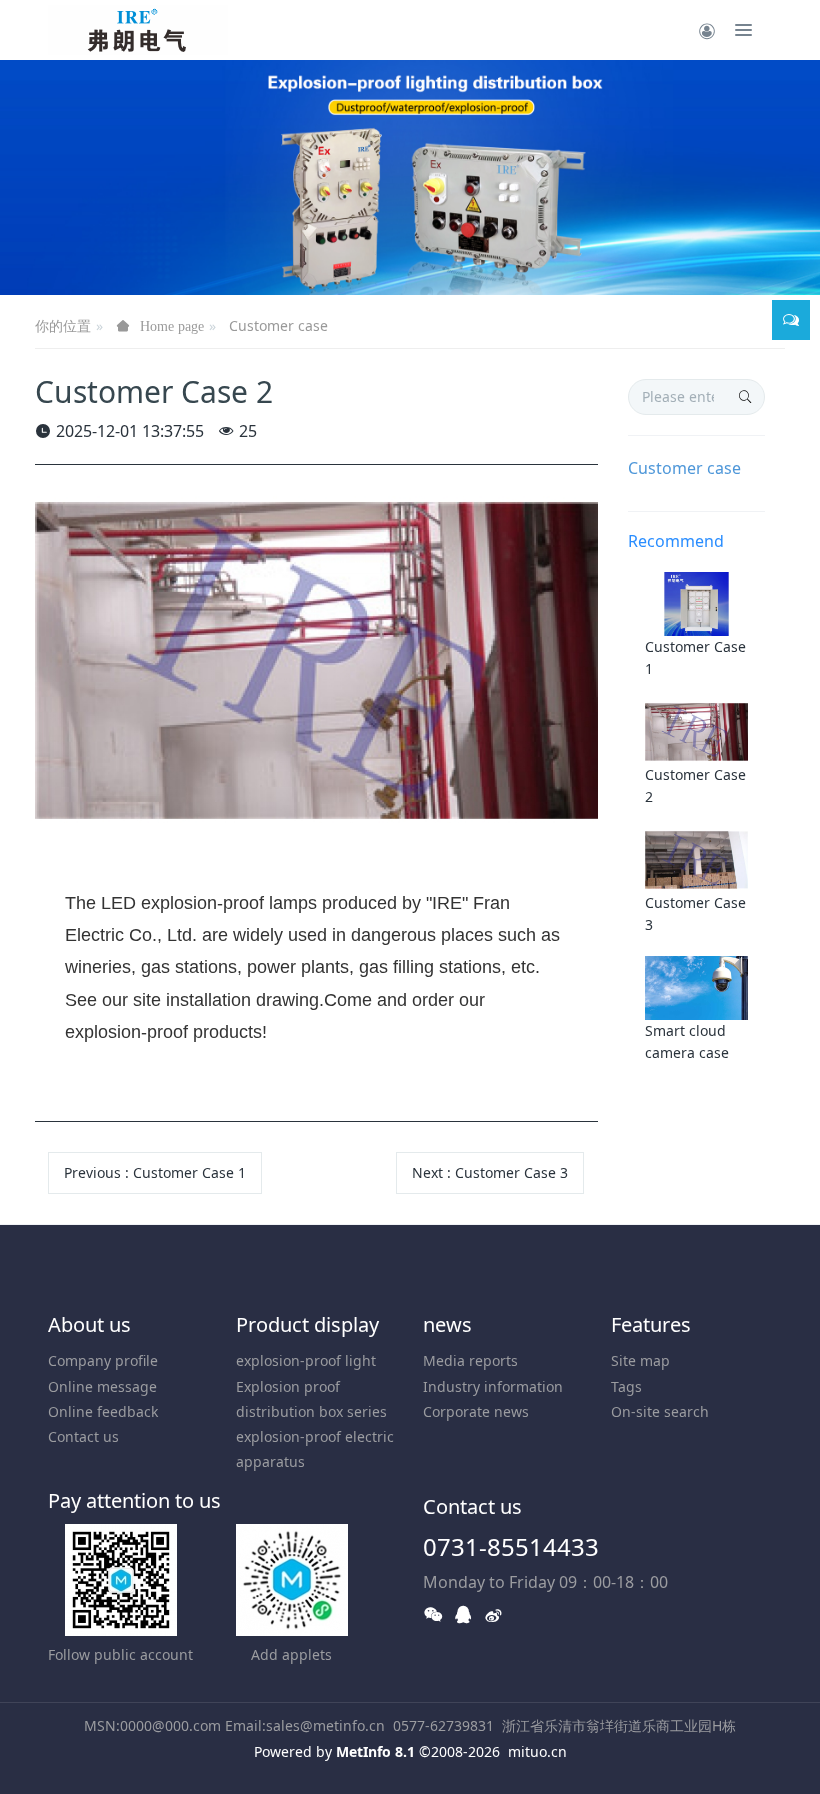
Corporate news (476, 1411)
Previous (155, 1172)
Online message (102, 1386)
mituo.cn (537, 1751)
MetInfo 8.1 (375, 1751)
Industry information (493, 1386)
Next (490, 1172)
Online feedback (103, 1411)
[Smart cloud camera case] (696, 986)
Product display (307, 1324)
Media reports (470, 1360)
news (447, 1324)
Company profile (103, 1360)
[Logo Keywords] (138, 30)
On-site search (660, 1411)
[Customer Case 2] (696, 730)
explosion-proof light (306, 1360)
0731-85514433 (511, 1546)
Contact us (83, 1436)
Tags (626, 1386)
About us (89, 1324)
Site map (640, 1360)
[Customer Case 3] (696, 858)
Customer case (278, 325)
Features (651, 1324)
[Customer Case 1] (696, 602)
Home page (172, 326)
